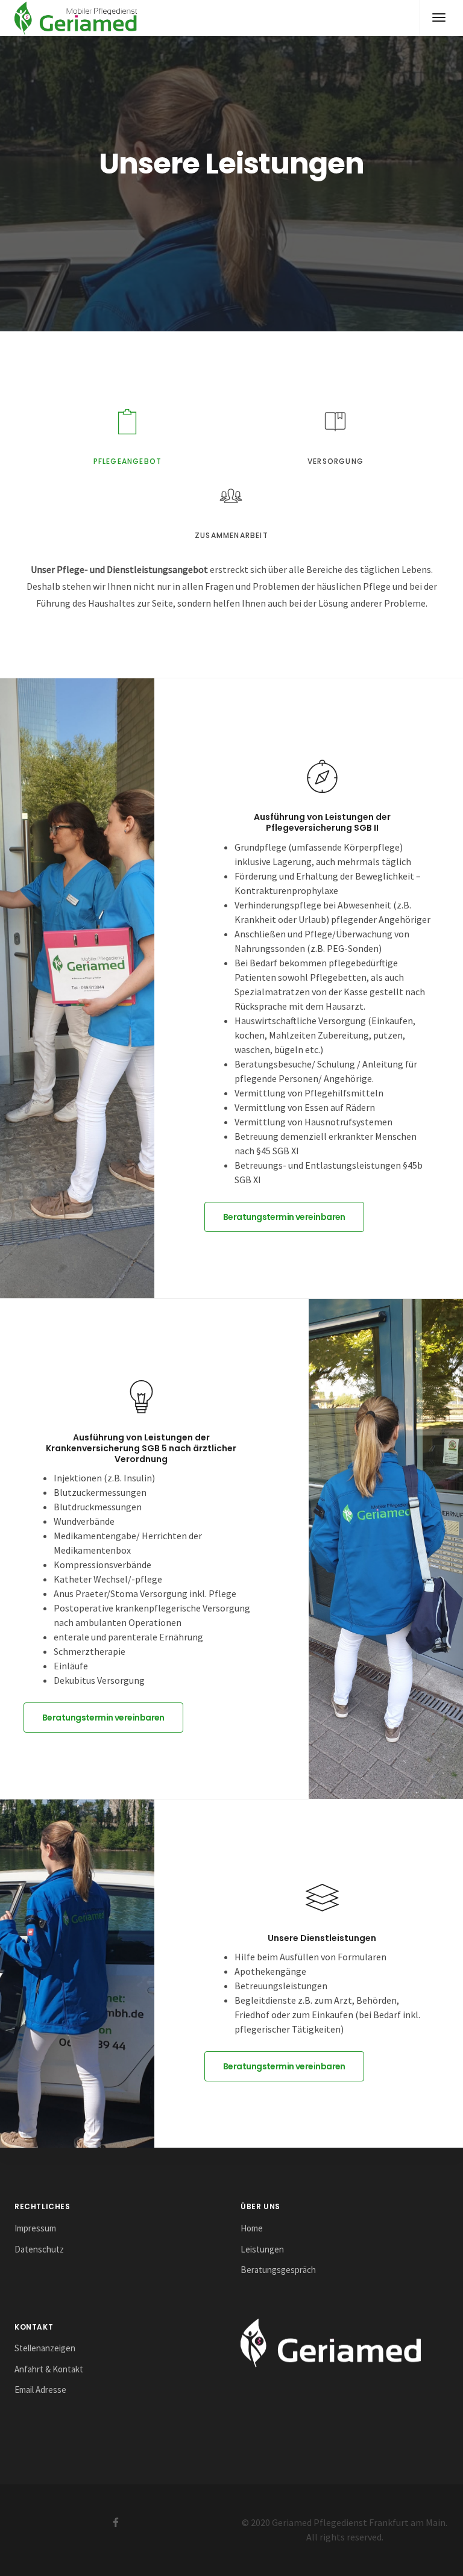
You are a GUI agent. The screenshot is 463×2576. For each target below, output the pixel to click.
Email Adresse (40, 2390)
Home (252, 2228)
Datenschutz (39, 2249)
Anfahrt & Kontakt (49, 2369)
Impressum (35, 2228)
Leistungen (262, 2249)
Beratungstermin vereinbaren (284, 1217)
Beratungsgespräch (278, 2270)
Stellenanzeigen (45, 2348)
